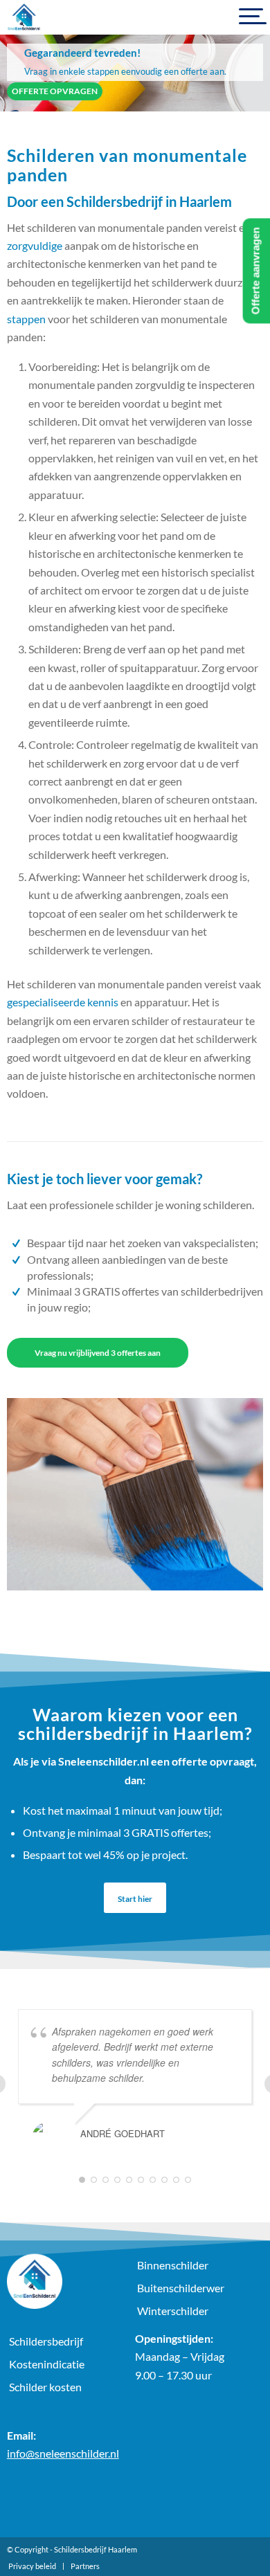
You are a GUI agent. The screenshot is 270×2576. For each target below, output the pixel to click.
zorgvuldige (35, 245)
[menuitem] (32, 2566)
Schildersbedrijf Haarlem (96, 2549)
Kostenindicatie (47, 2364)
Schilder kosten (45, 2387)
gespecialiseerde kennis (63, 1002)
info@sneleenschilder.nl (63, 2453)
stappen (26, 319)
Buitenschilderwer (181, 2288)
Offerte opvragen (55, 91)
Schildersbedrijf (46, 2341)
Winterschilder (173, 2311)
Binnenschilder (173, 2265)
